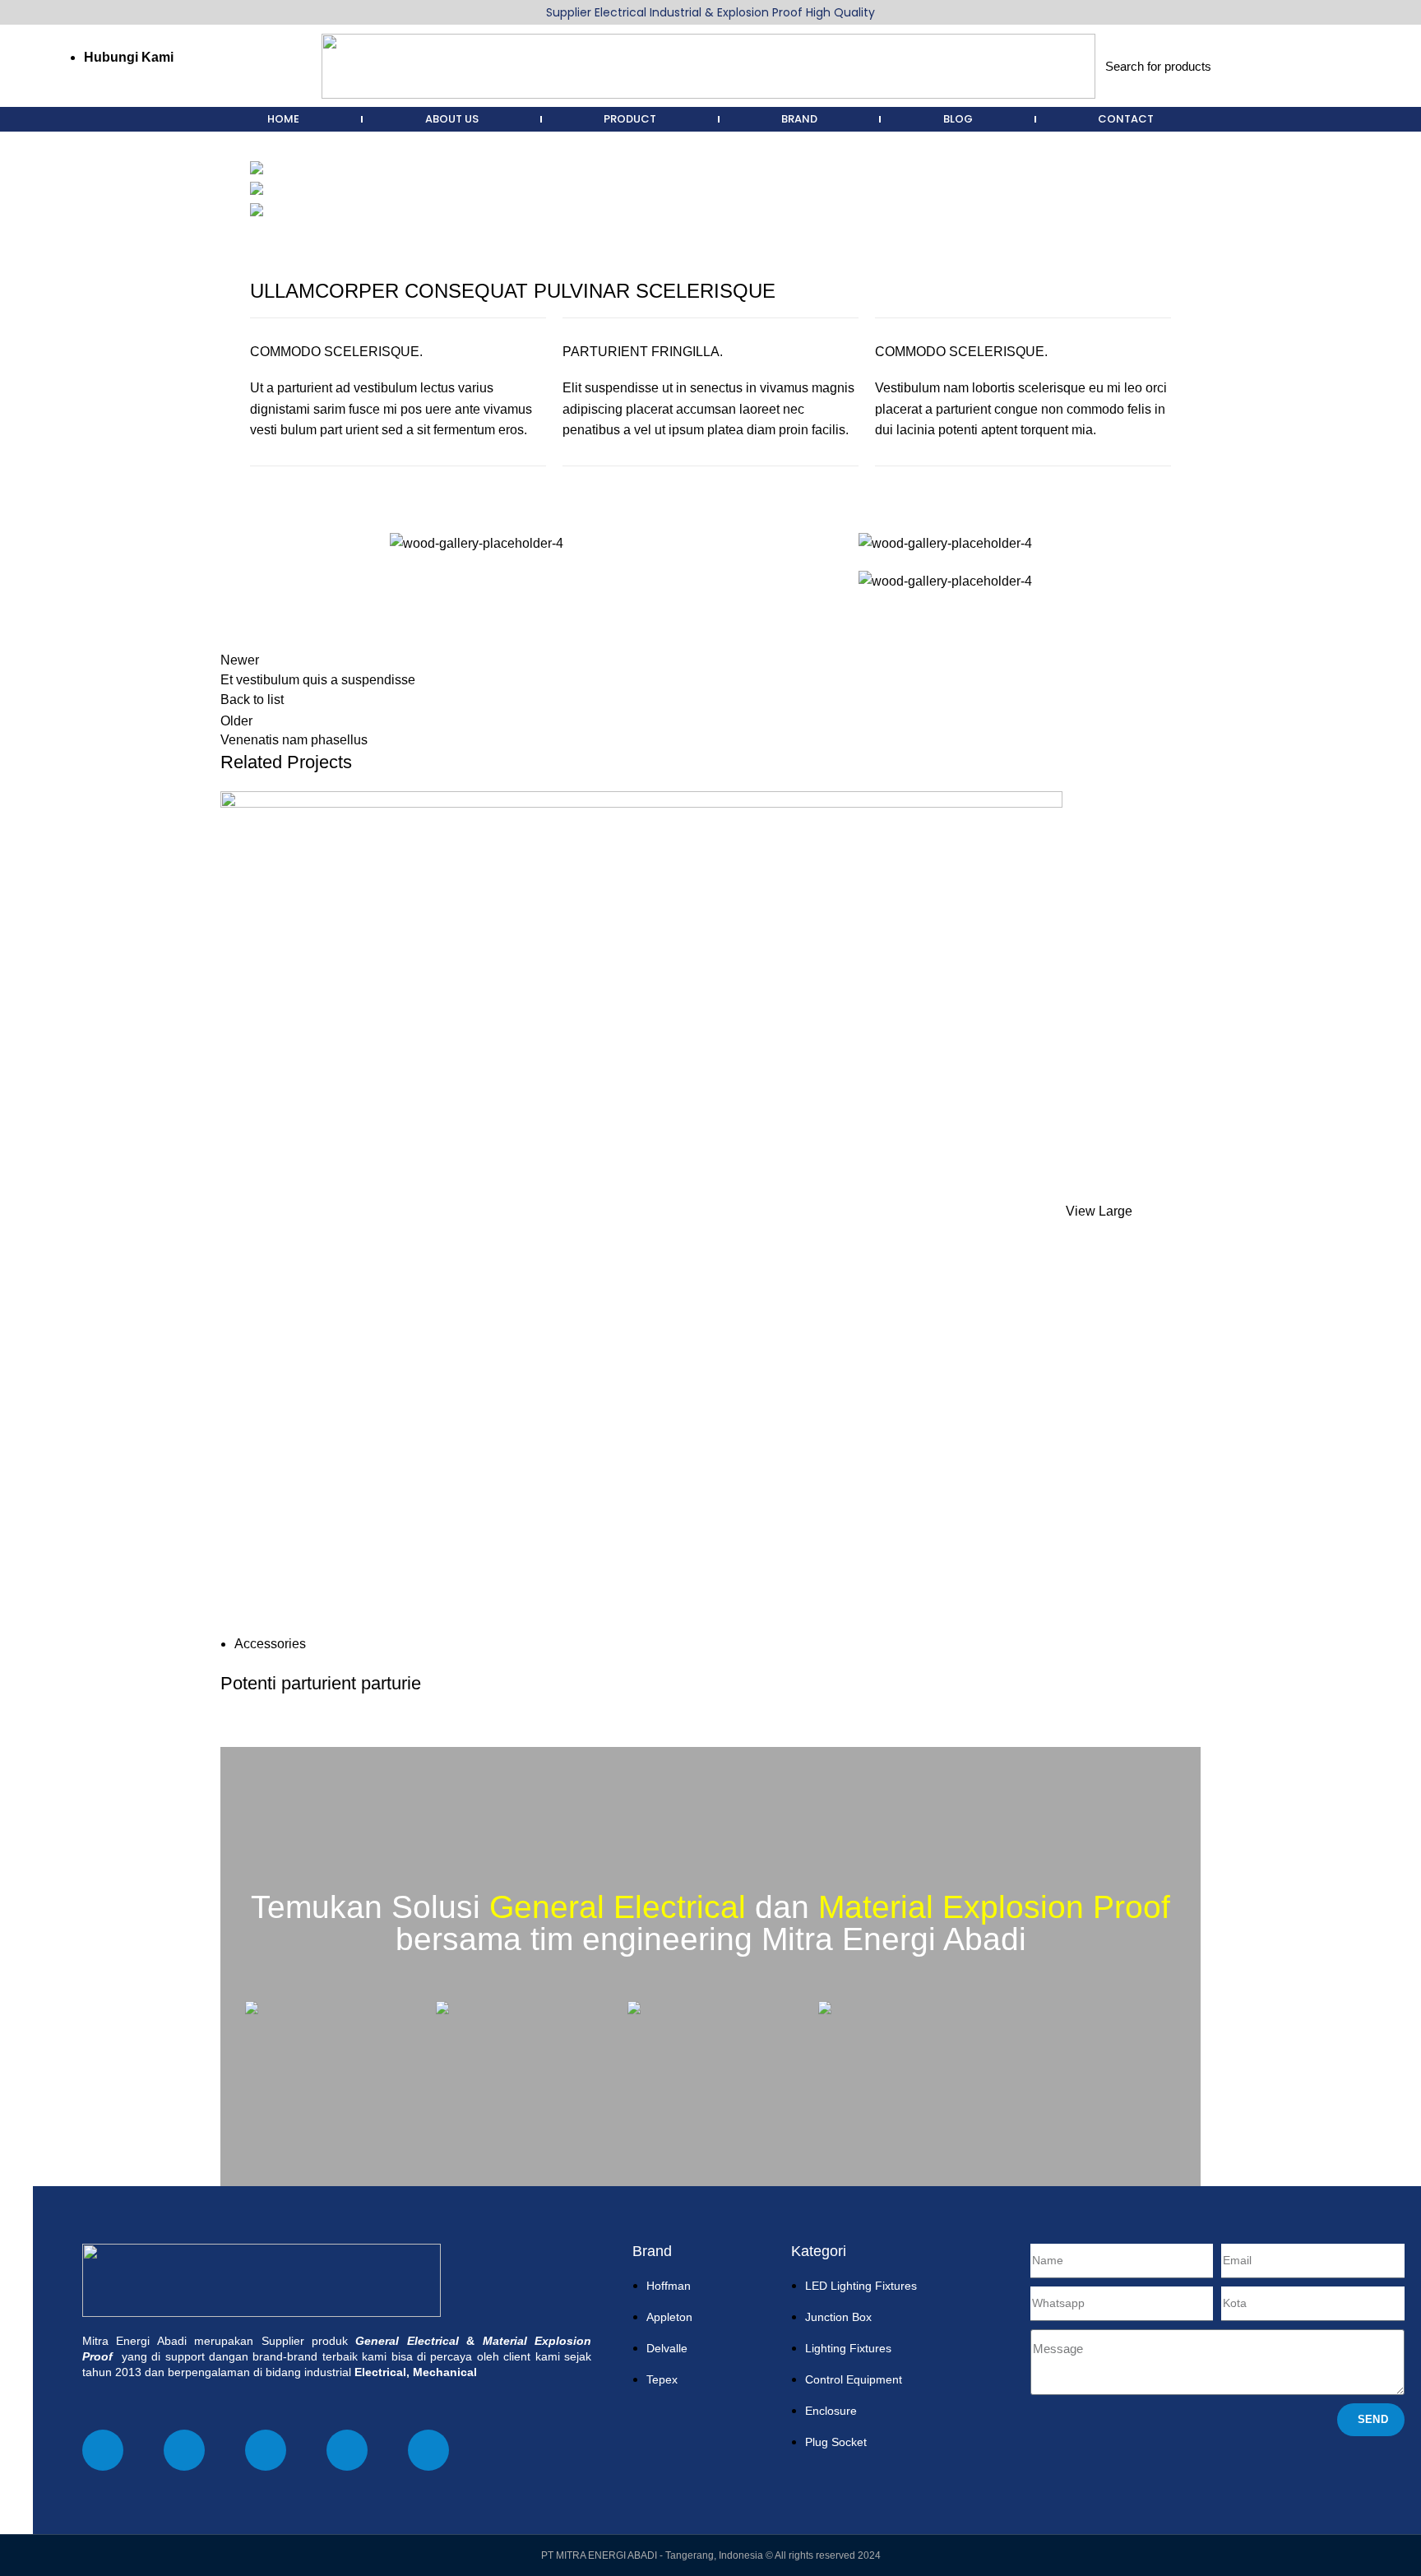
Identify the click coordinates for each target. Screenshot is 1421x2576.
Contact (1126, 119)
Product (630, 119)
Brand (799, 119)
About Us (452, 119)
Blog (958, 119)
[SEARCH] (1325, 66)
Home (283, 119)
